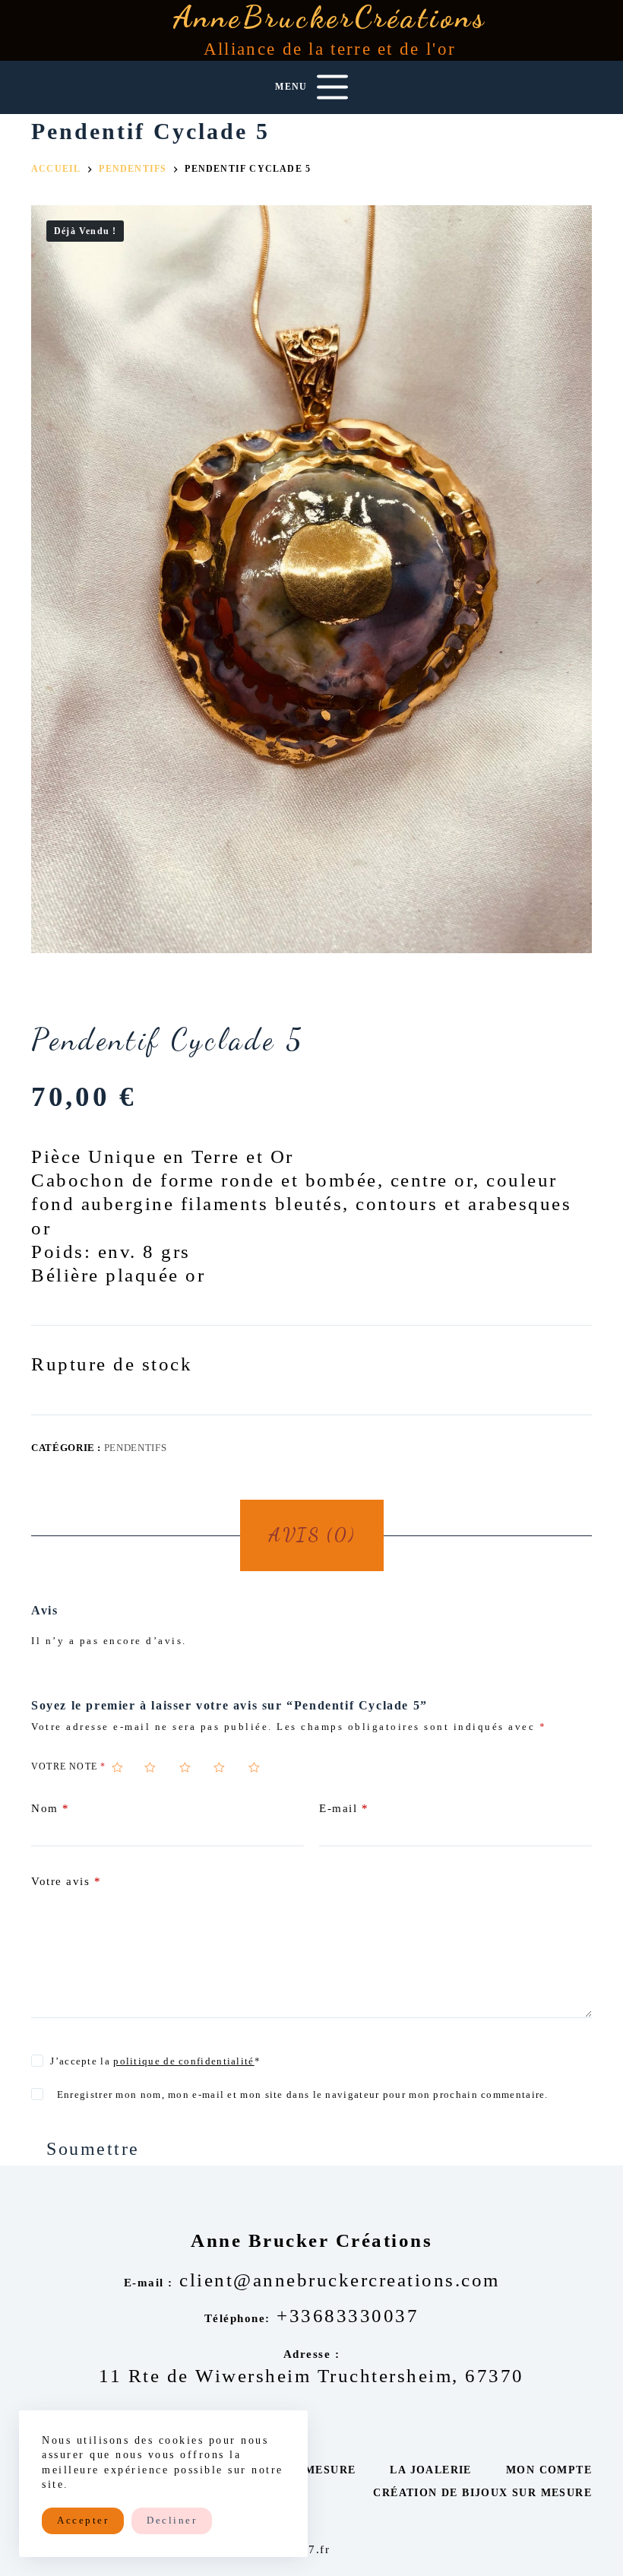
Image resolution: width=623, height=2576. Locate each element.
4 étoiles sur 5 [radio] (228, 1767)
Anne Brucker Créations (311, 2240)
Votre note (68, 1766)
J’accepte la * (155, 2061)
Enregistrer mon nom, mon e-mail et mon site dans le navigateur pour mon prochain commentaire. (303, 2094)
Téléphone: (237, 2318)
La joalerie (430, 2470)
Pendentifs (136, 1448)
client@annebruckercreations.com (340, 2280)
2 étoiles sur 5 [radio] (159, 1767)
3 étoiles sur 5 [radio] (194, 1767)
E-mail (344, 1808)
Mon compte (549, 2470)
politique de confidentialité (183, 2061)
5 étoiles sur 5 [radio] (263, 1767)
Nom (51, 1808)
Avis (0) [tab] (311, 1535)
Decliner (172, 2520)
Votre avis (66, 1881)
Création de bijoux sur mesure (482, 2493)
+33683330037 (348, 2316)
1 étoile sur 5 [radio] (125, 1767)
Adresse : (312, 2354)
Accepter (83, 2520)
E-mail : (149, 2283)
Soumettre (93, 2149)
